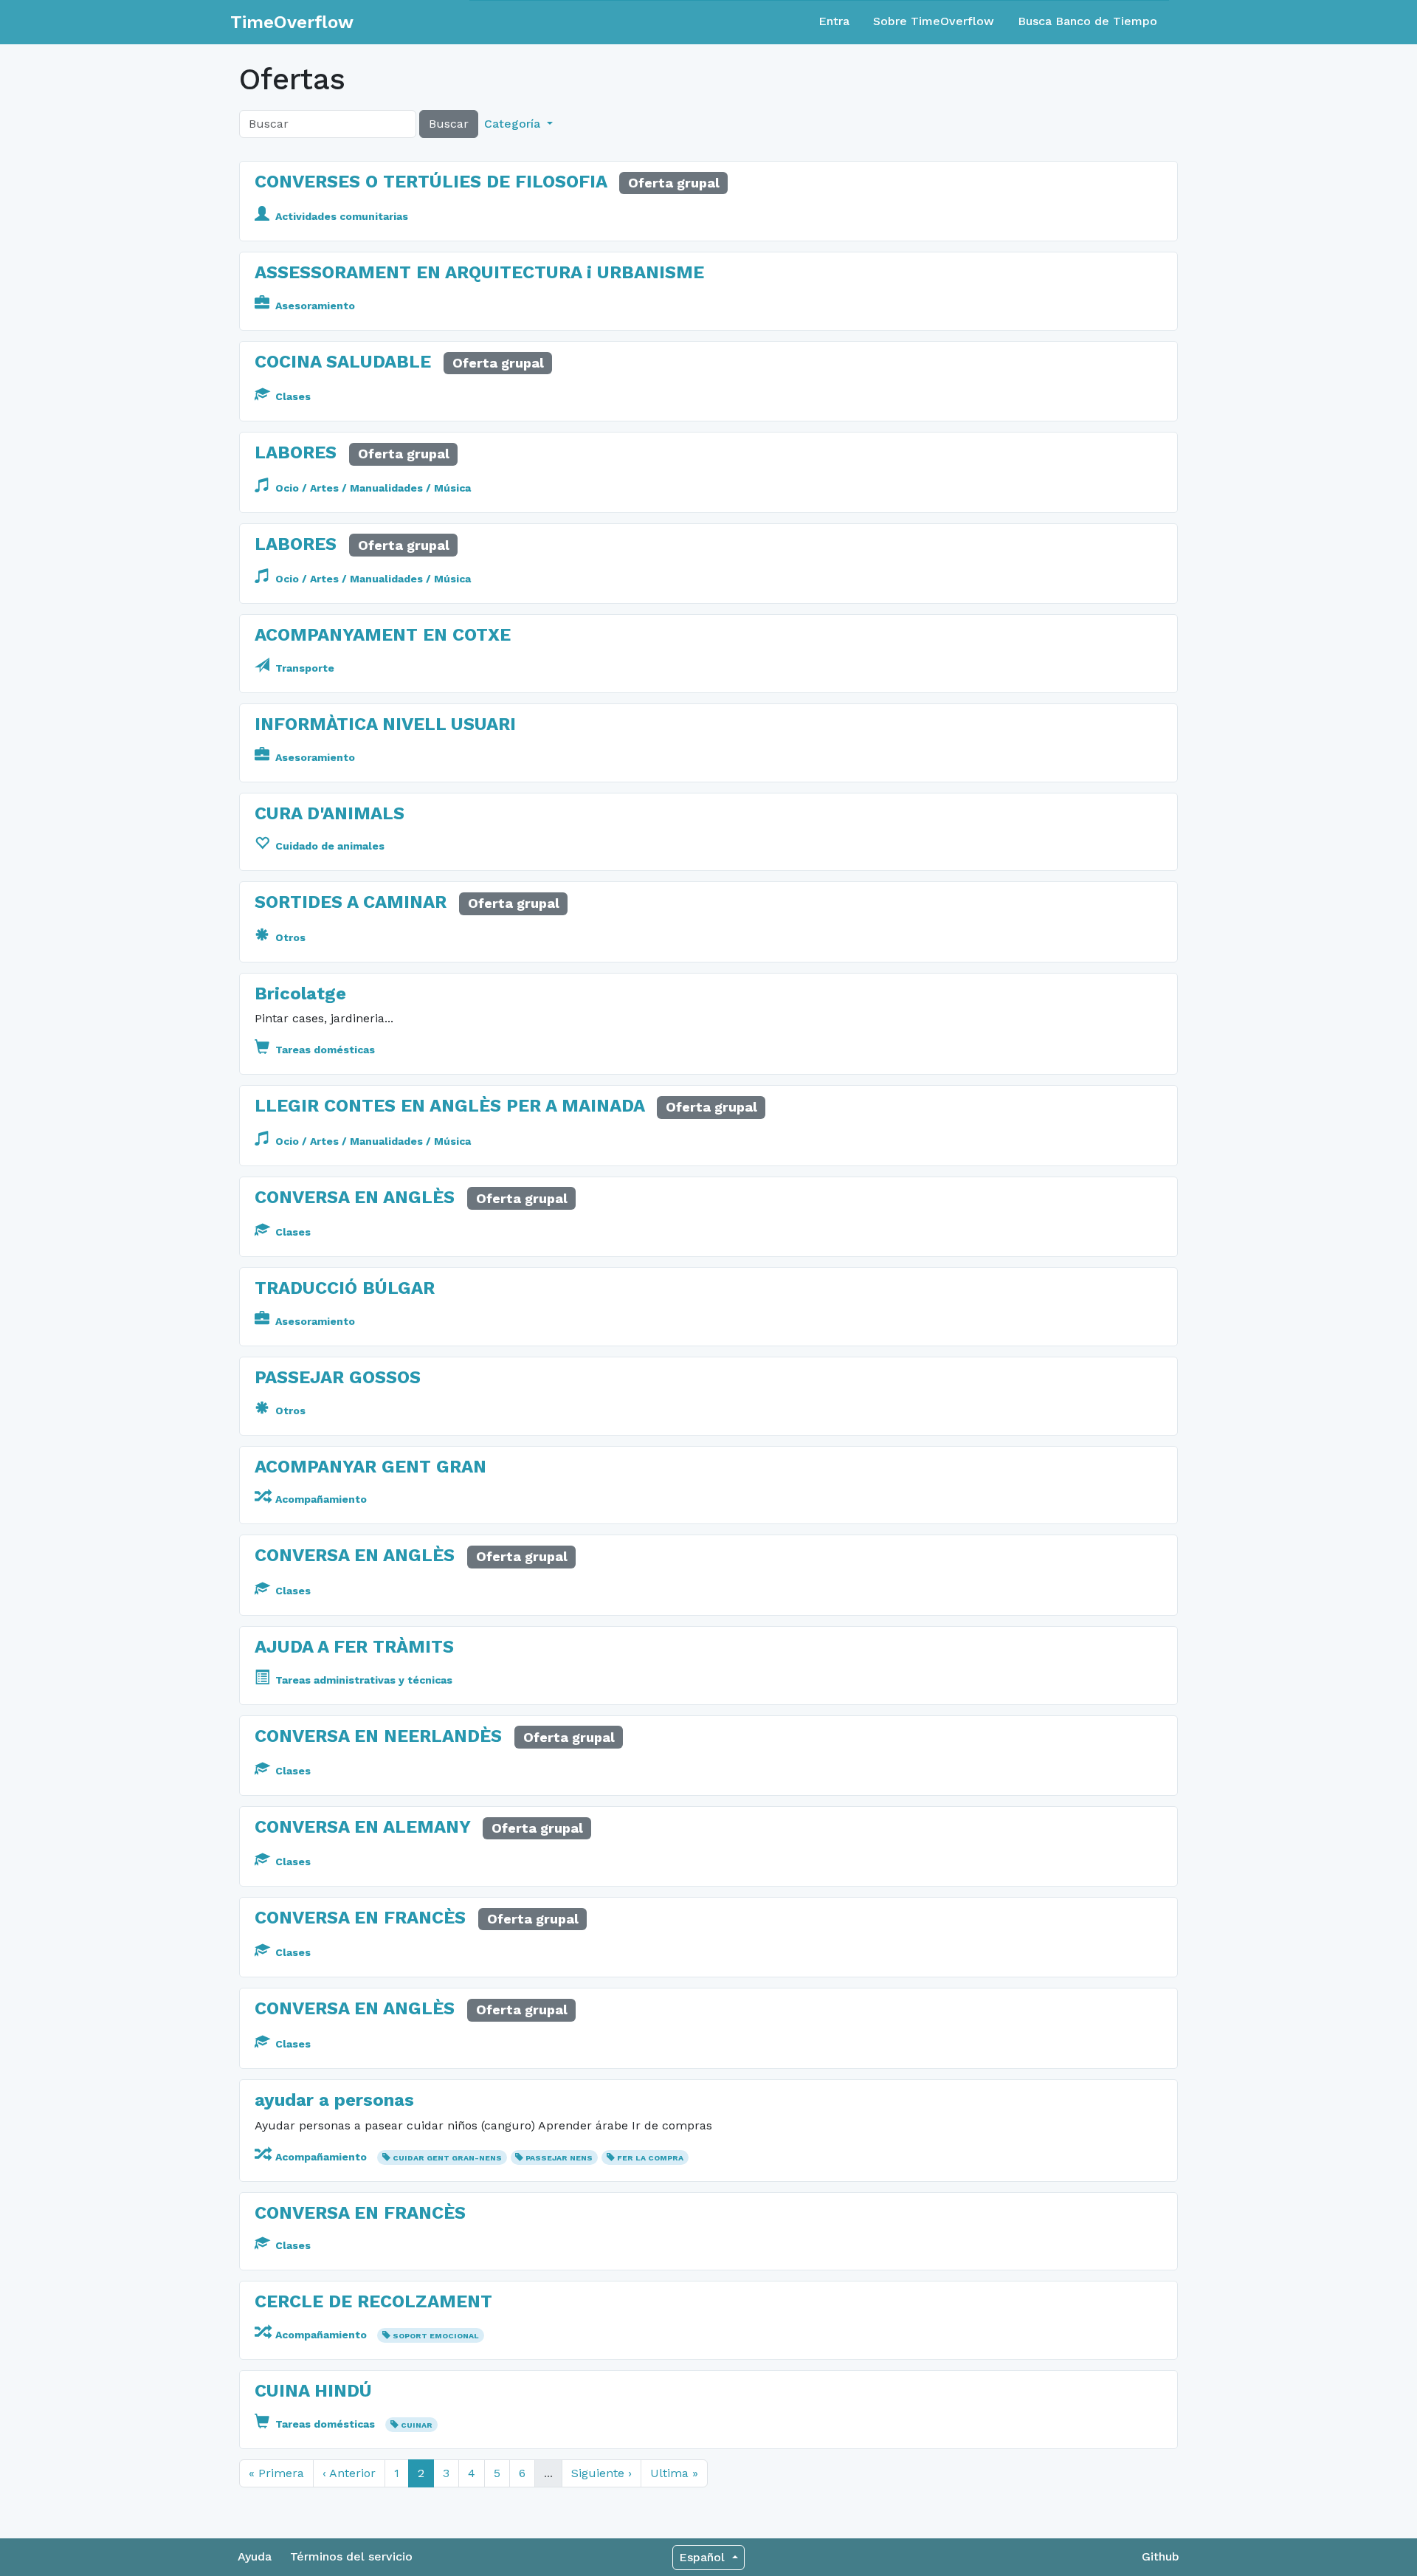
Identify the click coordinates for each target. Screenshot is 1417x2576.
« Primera (276, 2473)
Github (1161, 2556)
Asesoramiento (314, 306)
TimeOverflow (292, 22)
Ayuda (255, 2556)
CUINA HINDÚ (313, 2391)
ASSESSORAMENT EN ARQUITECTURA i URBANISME (479, 272)
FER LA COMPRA (650, 2158)
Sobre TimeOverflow (934, 21)
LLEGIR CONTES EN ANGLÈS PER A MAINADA (449, 1106)
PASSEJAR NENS (559, 2158)
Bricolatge (300, 993)
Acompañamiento (320, 1499)
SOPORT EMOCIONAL (436, 2336)
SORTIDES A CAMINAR (351, 902)
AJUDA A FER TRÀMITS (354, 1647)
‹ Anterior (349, 2473)
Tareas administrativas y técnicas (362, 1680)
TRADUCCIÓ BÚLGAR (345, 1288)
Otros (289, 937)
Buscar (449, 124)
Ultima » (674, 2473)
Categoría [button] (514, 124)
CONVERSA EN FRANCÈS (360, 1918)
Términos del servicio (351, 2556)
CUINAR (417, 2425)
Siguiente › (601, 2473)
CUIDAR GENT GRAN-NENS (447, 2158)
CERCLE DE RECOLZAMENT (373, 2301)
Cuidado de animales (328, 846)
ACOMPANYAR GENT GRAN (370, 1467)
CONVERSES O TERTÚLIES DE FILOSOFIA (431, 182)
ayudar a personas (334, 2100)
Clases (292, 396)
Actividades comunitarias (340, 216)
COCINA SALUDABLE (343, 362)
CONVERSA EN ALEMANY (362, 1827)
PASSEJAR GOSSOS (338, 1377)
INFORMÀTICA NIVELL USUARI (385, 724)
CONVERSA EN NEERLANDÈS (378, 1736)
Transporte (303, 668)
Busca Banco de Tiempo (1087, 21)
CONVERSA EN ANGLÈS (355, 1197)
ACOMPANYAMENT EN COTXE (383, 635)
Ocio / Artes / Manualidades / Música (372, 488)
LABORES (296, 452)
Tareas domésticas (324, 1050)
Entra (834, 21)
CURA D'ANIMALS (330, 813)
